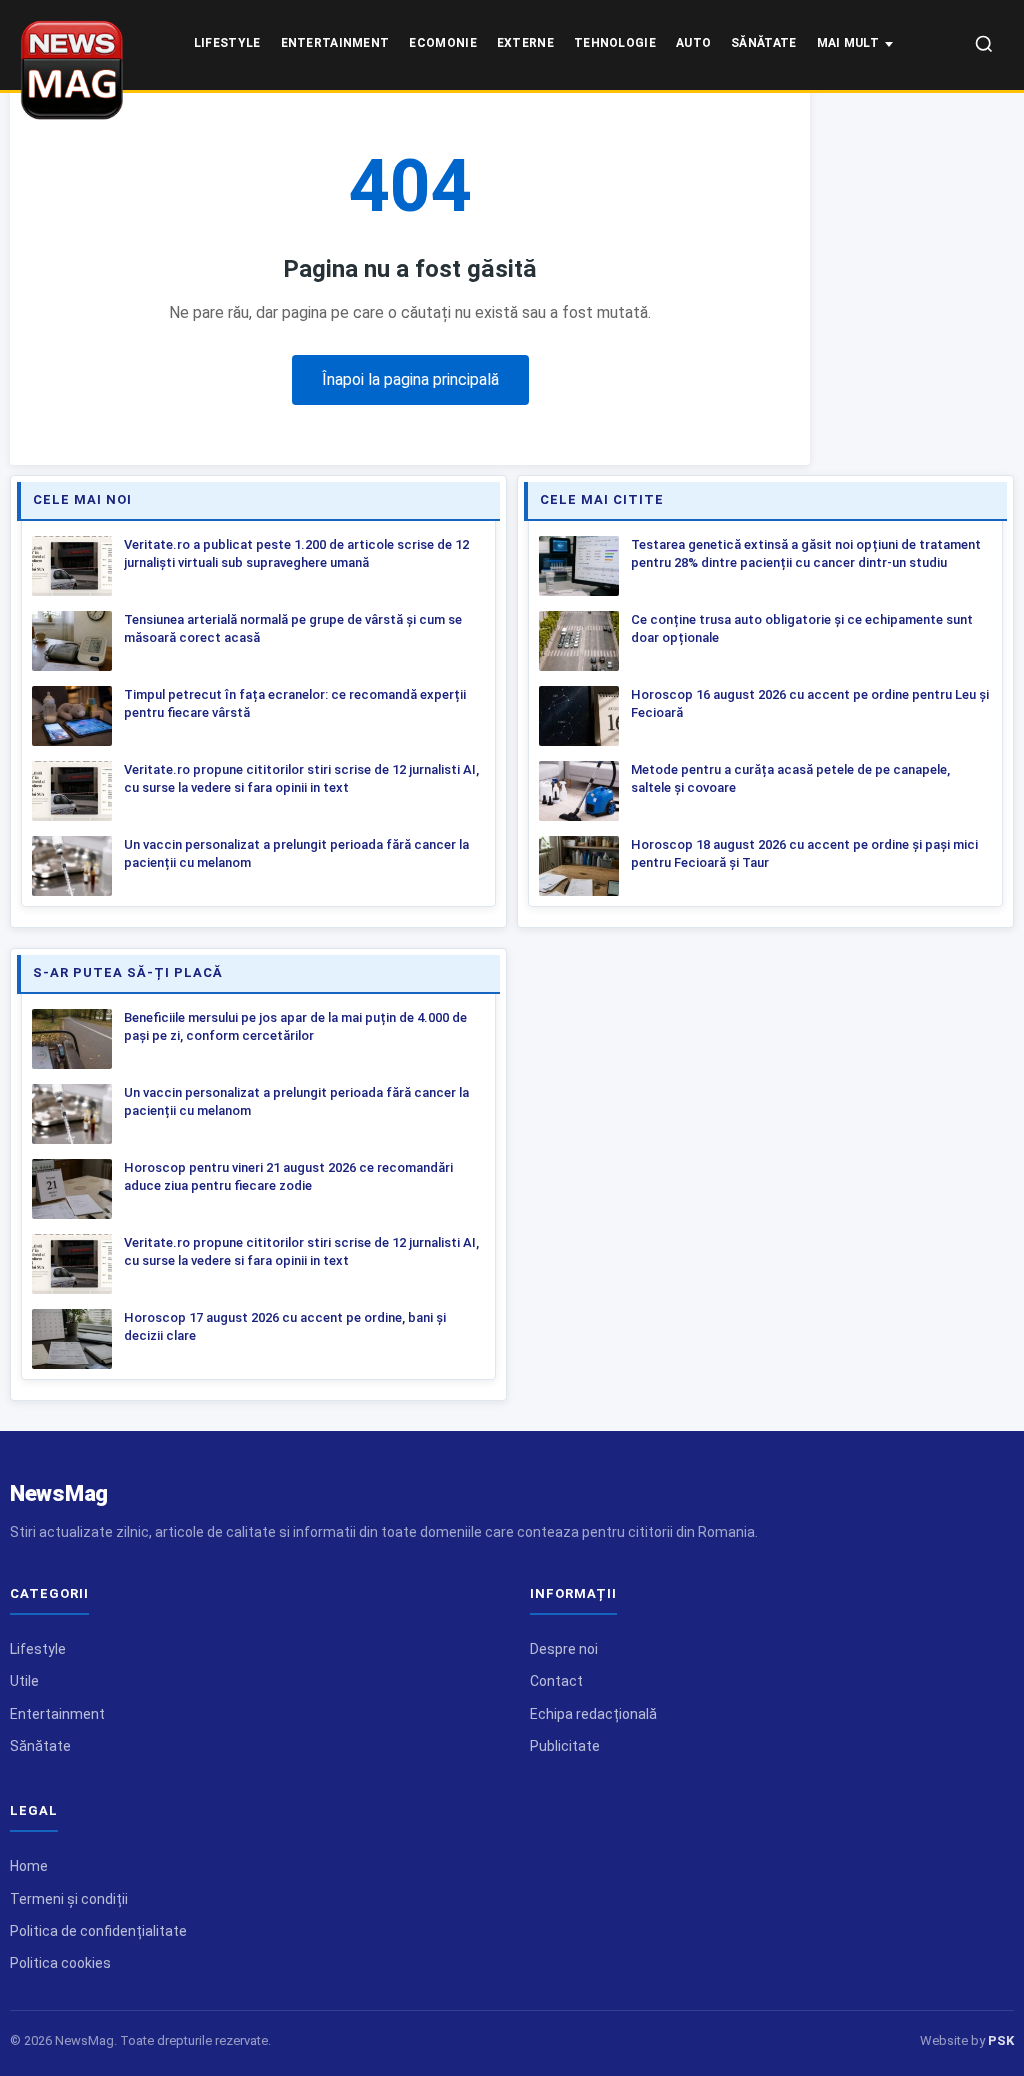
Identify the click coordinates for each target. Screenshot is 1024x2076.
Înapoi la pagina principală (410, 379)
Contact (556, 1681)
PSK (1001, 2040)
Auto (693, 43)
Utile (24, 1681)
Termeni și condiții (69, 1899)
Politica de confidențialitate (98, 1931)
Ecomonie (442, 43)
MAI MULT (848, 43)
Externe (525, 43)
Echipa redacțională (593, 1714)
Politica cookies (60, 1963)
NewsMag (59, 1493)
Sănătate (763, 43)
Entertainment (335, 43)
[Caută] (984, 45)
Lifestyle (227, 43)
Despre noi (564, 1649)
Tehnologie (615, 43)
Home (29, 1866)
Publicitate (565, 1746)
